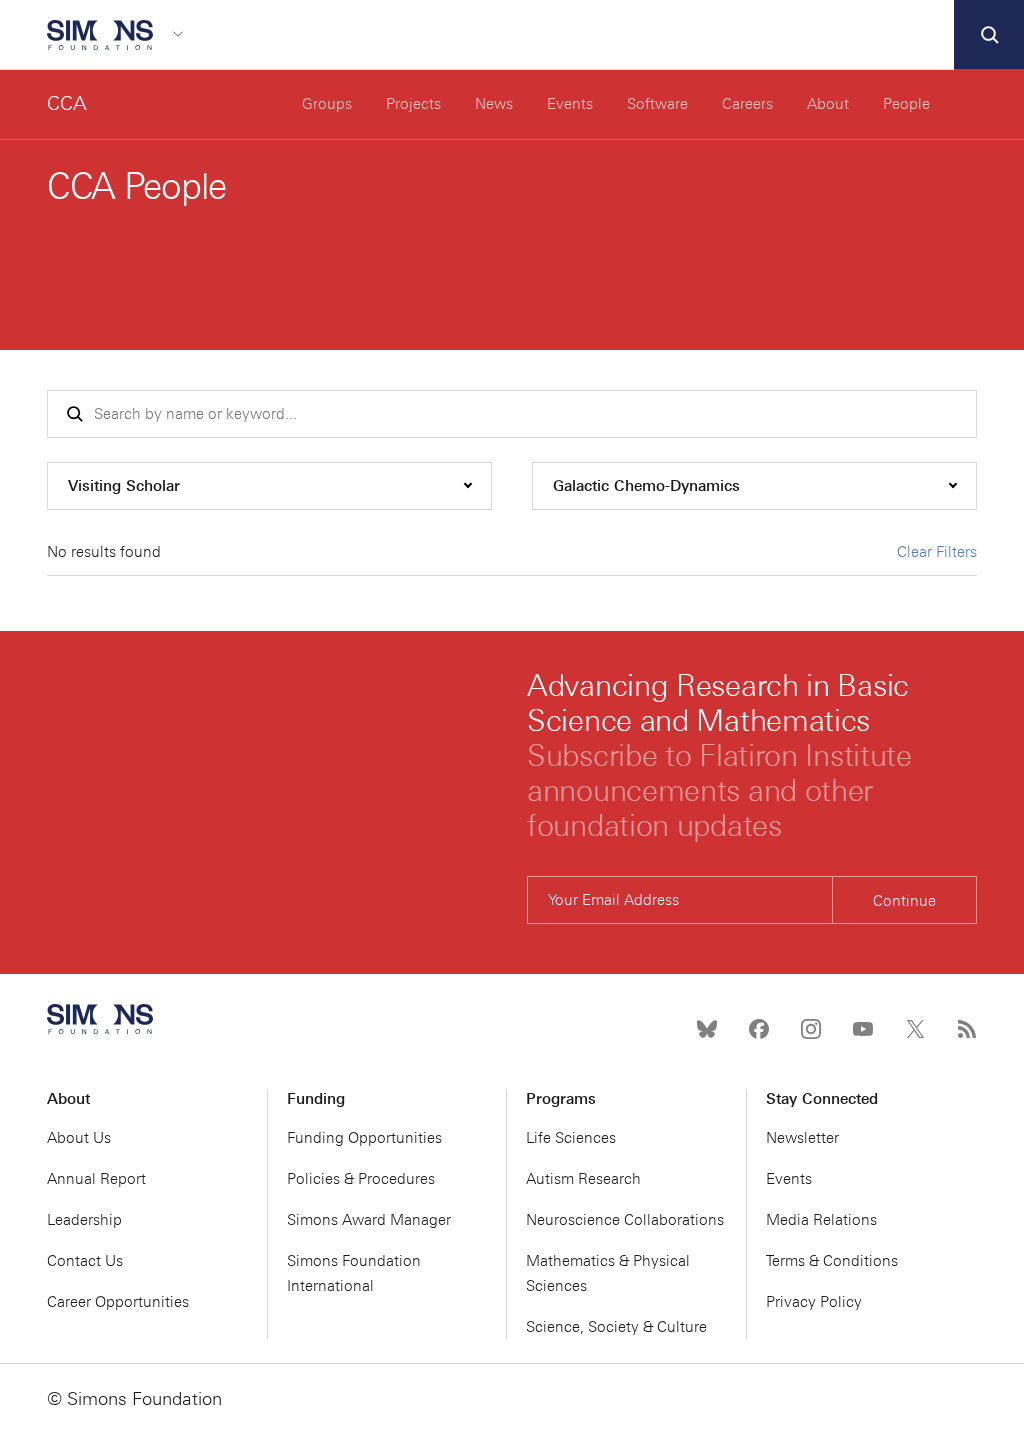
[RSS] (967, 1029)
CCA (67, 103)
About (828, 104)
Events (570, 104)
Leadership (84, 1220)
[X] (915, 1029)
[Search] (989, 35)
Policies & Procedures (361, 1179)
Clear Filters (937, 552)
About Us (79, 1138)
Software (657, 104)
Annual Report (96, 1179)
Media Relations (821, 1220)
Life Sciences (571, 1138)
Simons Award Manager (369, 1220)
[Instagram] (811, 1029)
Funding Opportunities (364, 1138)
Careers (747, 104)
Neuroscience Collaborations (625, 1220)
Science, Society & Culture (616, 1327)
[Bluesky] (707, 1029)
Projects (413, 104)
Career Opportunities (118, 1302)
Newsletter (802, 1138)
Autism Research (583, 1179)
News (494, 104)
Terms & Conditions (832, 1261)
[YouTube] (863, 1029)
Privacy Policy (814, 1302)
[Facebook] (759, 1029)
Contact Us (85, 1261)
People (906, 104)
